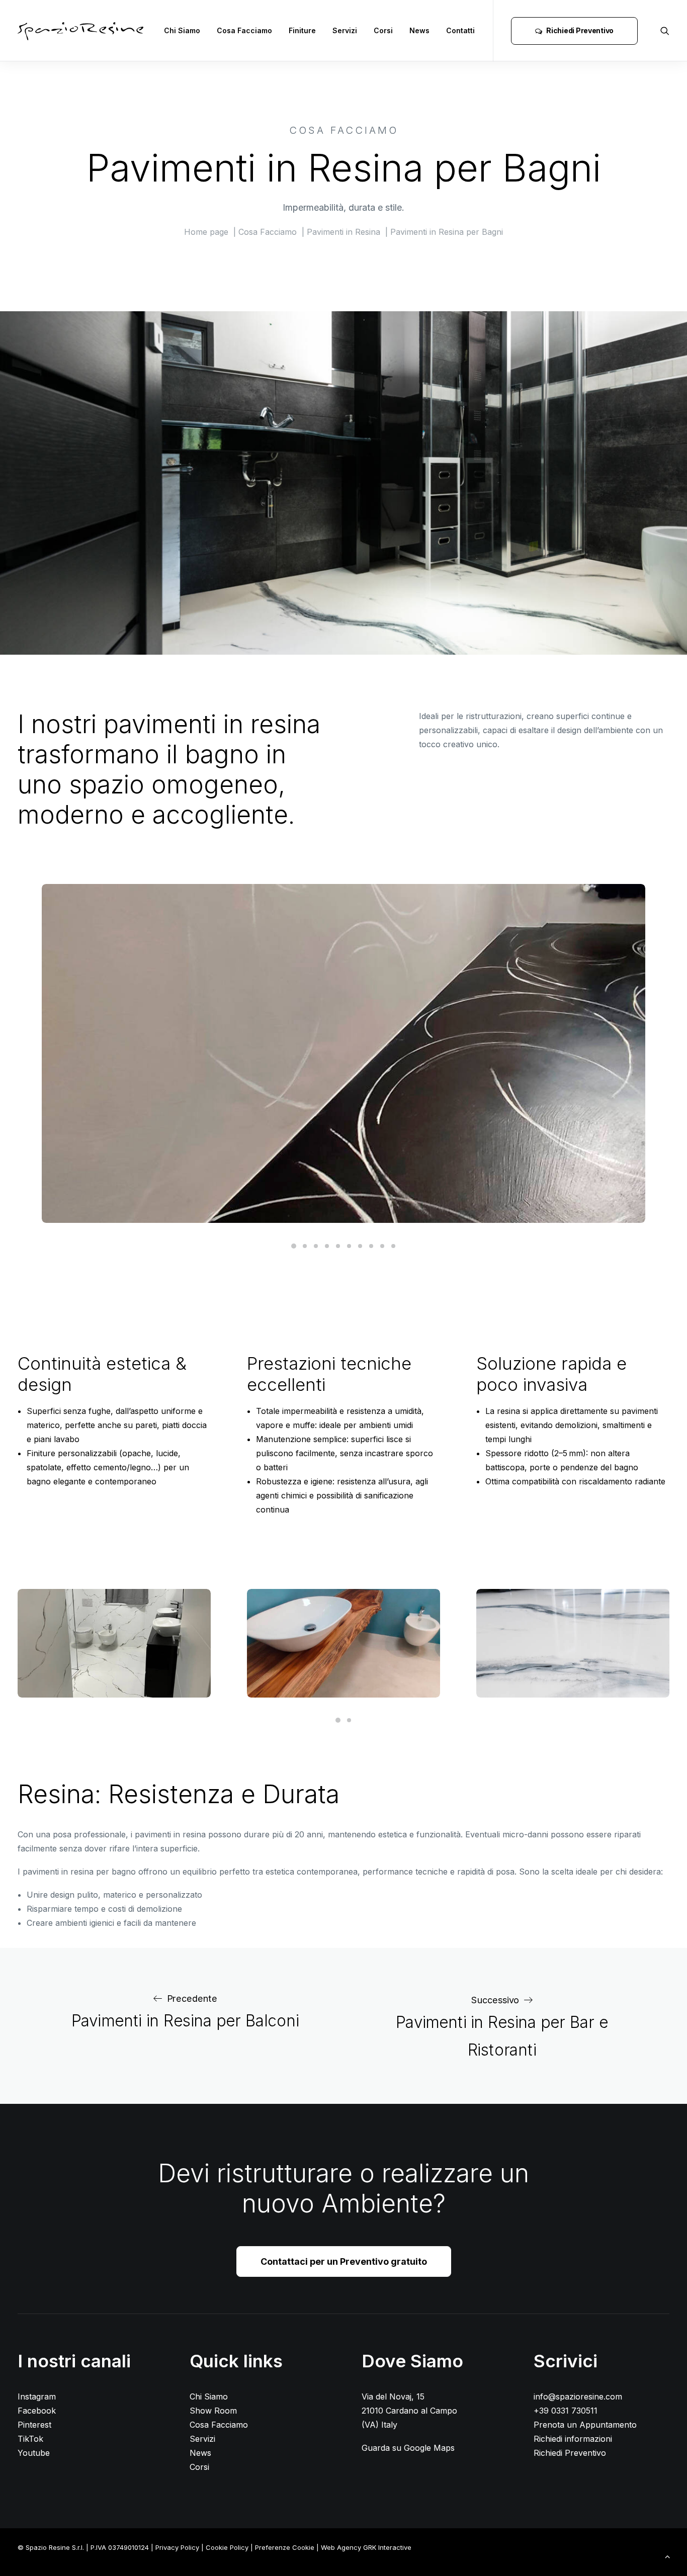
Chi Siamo (182, 30)
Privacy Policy (177, 2547)
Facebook (37, 2411)
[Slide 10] (393, 1246)
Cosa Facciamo (244, 30)
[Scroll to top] (667, 2555)
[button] (665, 31)
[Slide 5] (338, 1246)
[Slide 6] (349, 1246)
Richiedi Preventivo (570, 2453)
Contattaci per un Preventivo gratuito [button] (344, 2261)
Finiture (302, 30)
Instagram (37, 2396)
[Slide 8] (371, 1246)
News (419, 30)
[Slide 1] (294, 1246)
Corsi (383, 30)
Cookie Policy (227, 2547)
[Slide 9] (382, 1246)
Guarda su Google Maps (408, 2448)
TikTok (30, 2439)
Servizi (345, 30)
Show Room (213, 2411)
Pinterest (34, 2425)
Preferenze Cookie (285, 2547)
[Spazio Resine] (80, 31)
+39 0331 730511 (566, 2411)
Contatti (460, 30)
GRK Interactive (387, 2547)
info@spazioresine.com (578, 2396)
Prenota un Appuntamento (585, 2425)
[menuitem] (182, 31)
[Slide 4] (327, 1246)
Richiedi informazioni (573, 2439)
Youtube (34, 2453)
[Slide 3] (316, 1246)
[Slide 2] (305, 1246)
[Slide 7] (360, 1246)
